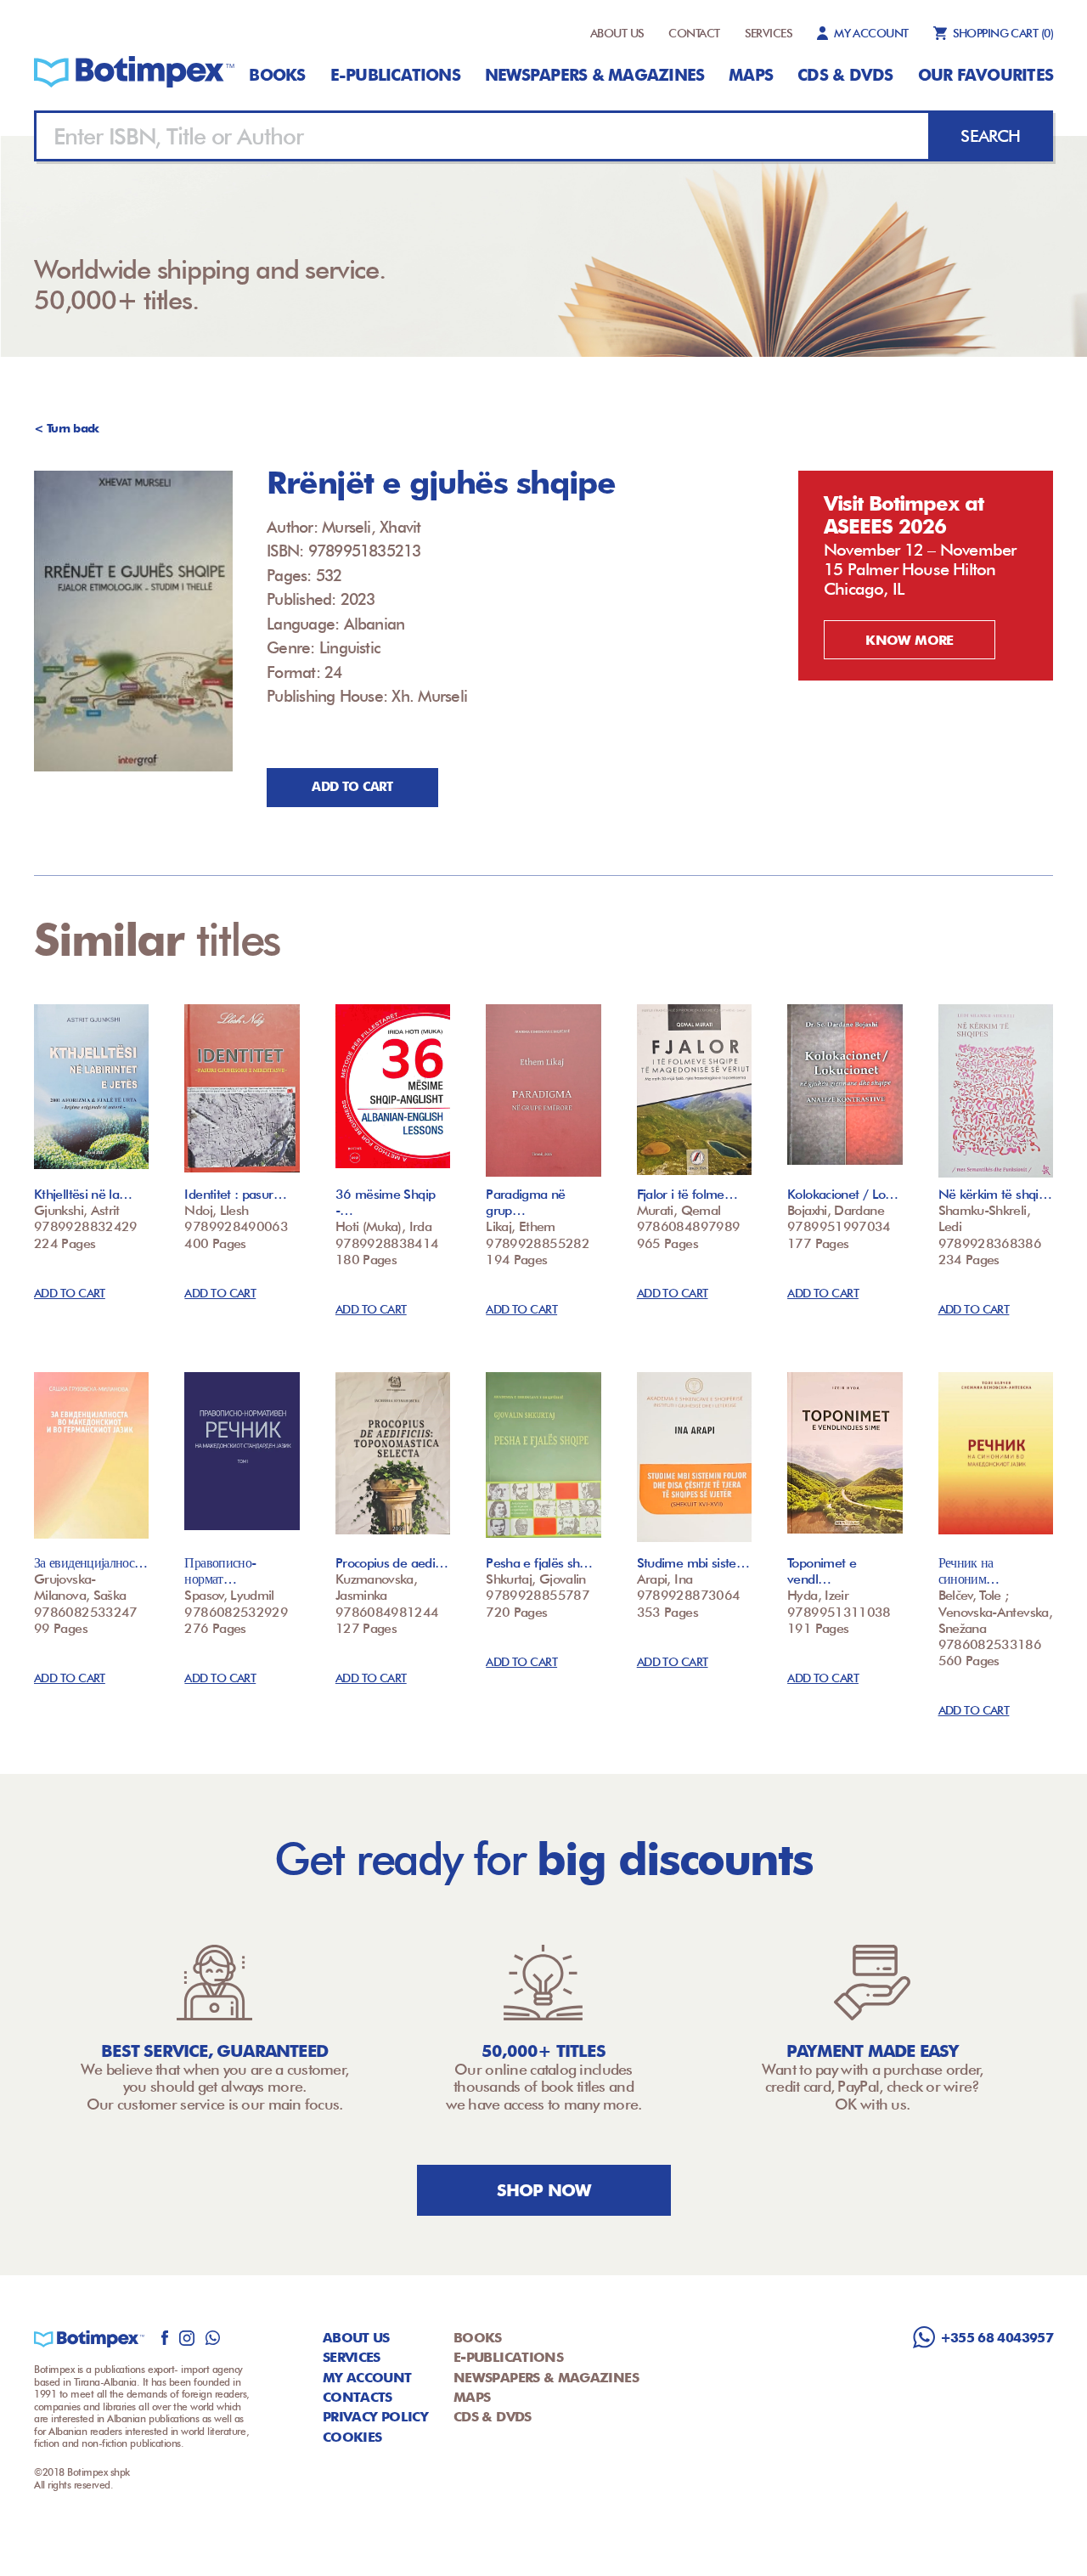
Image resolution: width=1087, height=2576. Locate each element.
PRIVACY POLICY (375, 2417)
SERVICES (769, 33)
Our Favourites (986, 75)
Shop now (544, 2190)
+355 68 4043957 (997, 2338)
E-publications (395, 75)
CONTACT (694, 33)
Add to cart (352, 787)
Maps (751, 75)
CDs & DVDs (845, 75)
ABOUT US (617, 33)
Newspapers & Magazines (594, 75)
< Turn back (67, 428)
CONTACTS (358, 2397)
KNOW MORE (909, 640)
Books (277, 75)
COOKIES (352, 2437)
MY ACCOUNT (871, 33)
